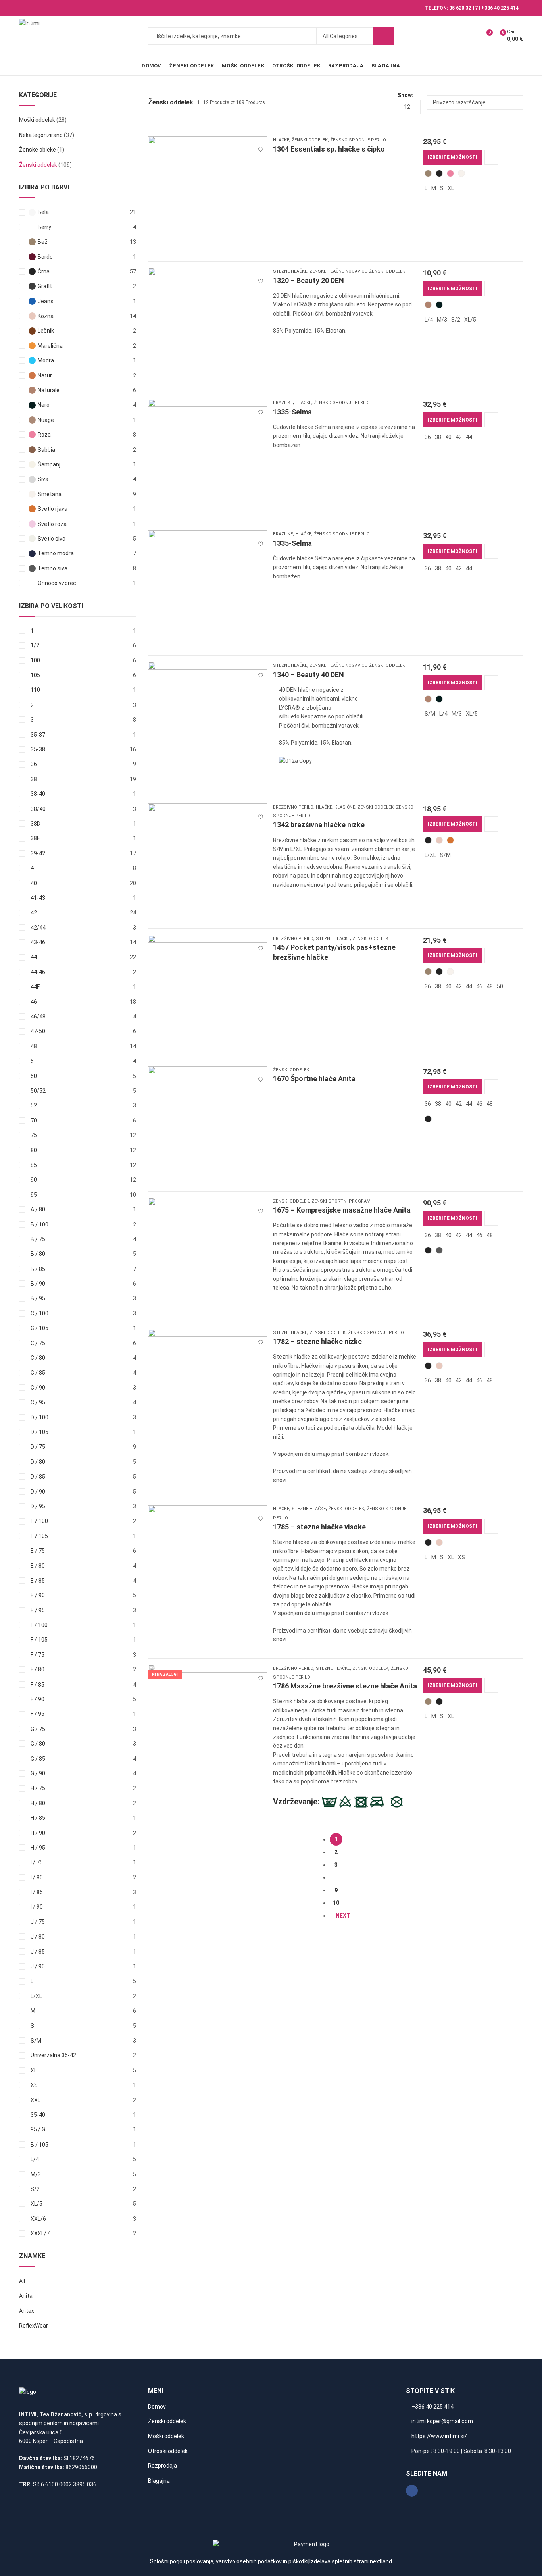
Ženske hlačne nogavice (338, 271)
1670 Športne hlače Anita (314, 1079)
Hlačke (281, 140)
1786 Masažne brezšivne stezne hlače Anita (345, 1686)
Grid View (377, 102)
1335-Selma (292, 412)
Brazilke (283, 403)
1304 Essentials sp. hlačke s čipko (329, 149)
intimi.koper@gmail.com (442, 2421)
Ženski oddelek (310, 140)
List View (388, 102)
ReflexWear (34, 2326)
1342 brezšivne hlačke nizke (319, 825)
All (22, 2281)
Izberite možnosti (453, 157)
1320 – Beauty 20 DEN (308, 280)
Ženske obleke (37, 150)
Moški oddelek (37, 120)
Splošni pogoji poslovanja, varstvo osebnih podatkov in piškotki (229, 2561)
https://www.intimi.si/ (439, 2436)
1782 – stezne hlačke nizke (317, 1341)
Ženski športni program (341, 1201)
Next (343, 1916)
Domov (157, 2407)
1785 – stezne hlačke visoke (319, 1527)
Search (383, 36)
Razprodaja (162, 2466)
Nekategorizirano (41, 135)
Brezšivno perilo (293, 807)
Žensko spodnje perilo (358, 140)
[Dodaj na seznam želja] (261, 146)
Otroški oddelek (168, 2451)
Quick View (491, 157)
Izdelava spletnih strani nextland (351, 2561)
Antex (27, 2311)
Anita (26, 2296)
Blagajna (159, 2481)
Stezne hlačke (290, 271)
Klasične (345, 807)
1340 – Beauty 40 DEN (308, 675)
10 (336, 1903)
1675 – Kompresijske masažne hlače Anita (342, 1210)
